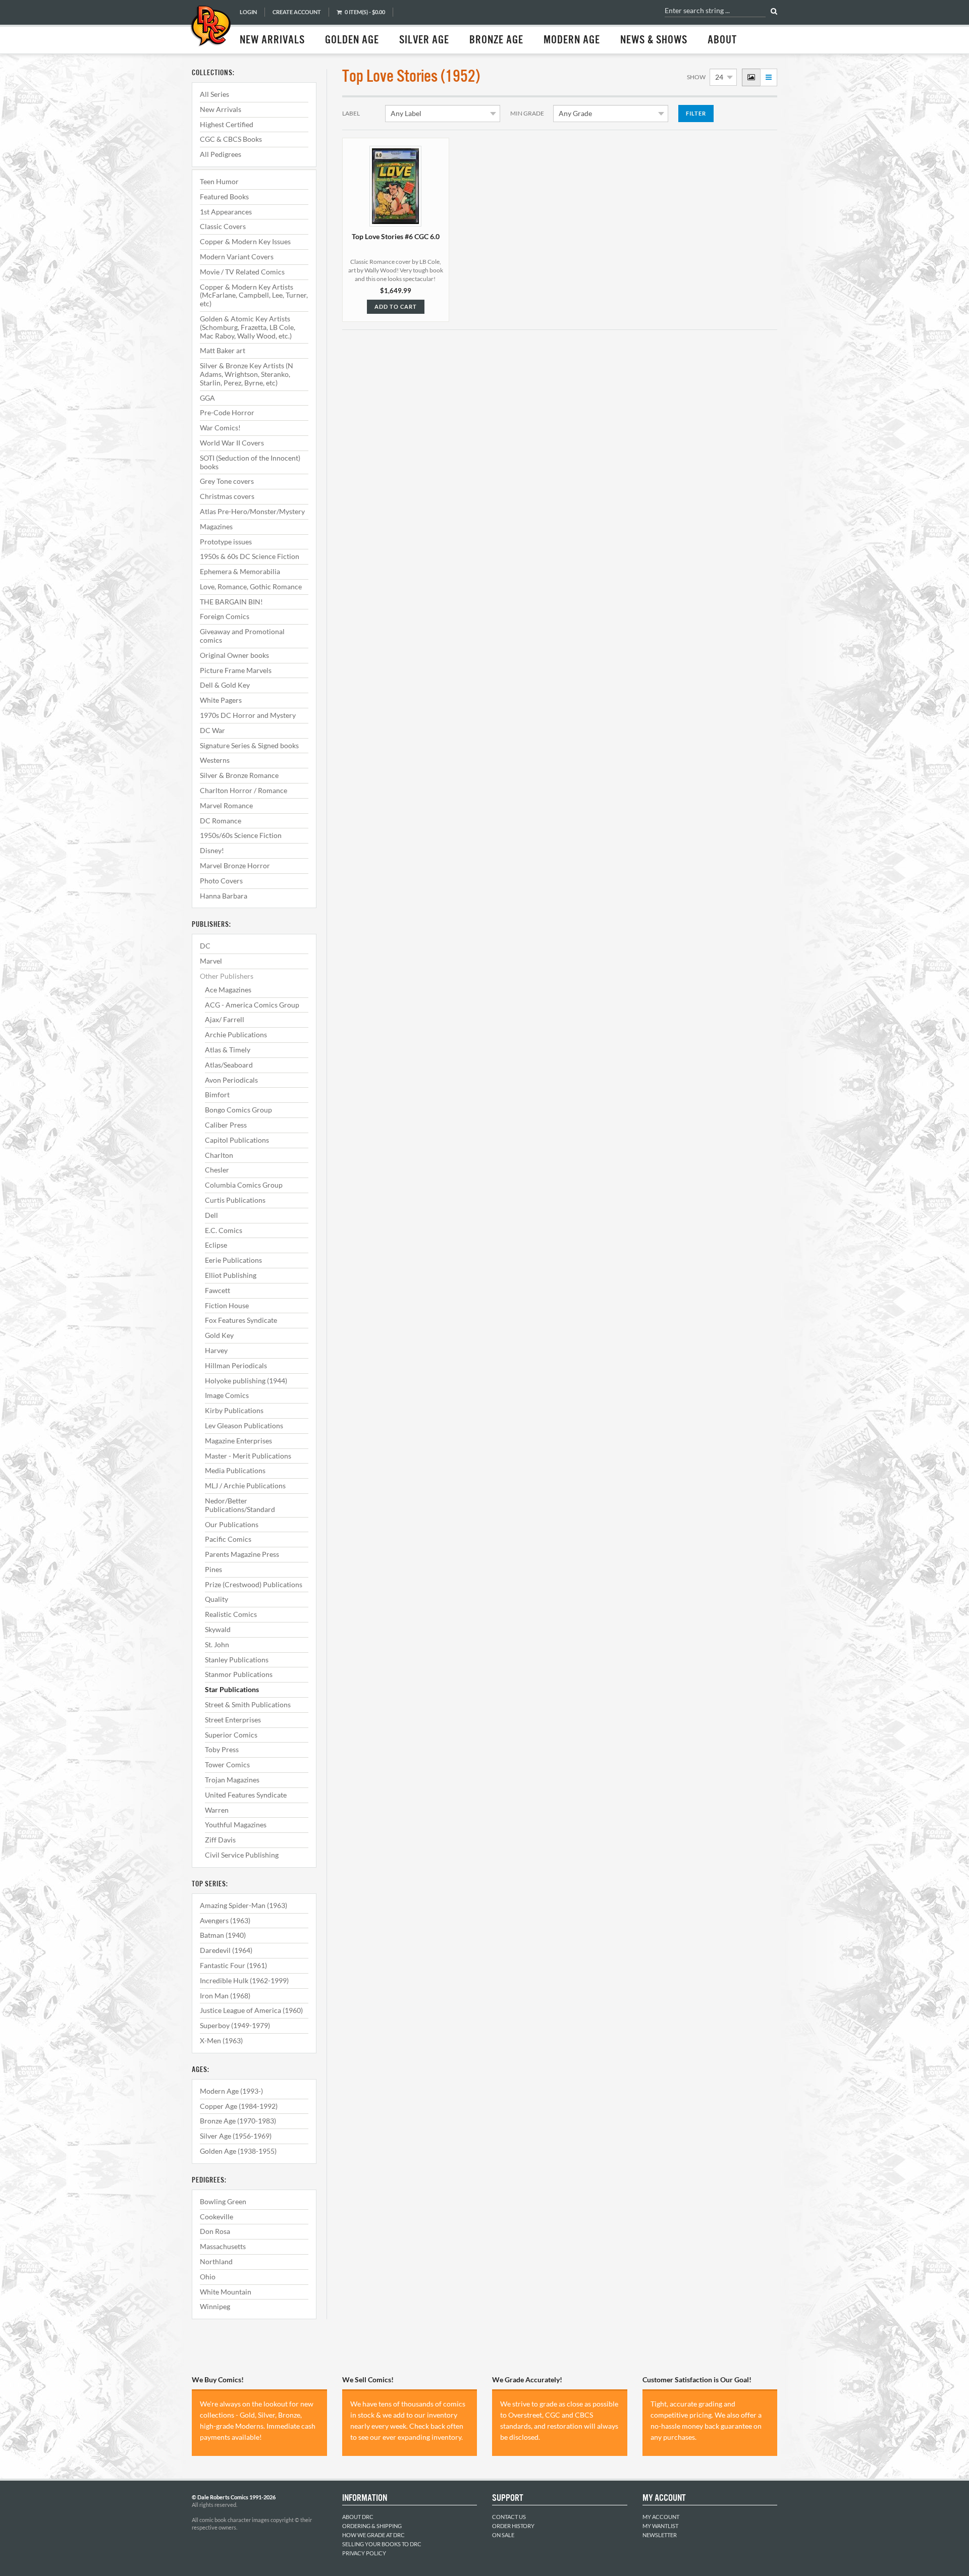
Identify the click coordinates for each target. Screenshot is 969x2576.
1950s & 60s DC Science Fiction (250, 556)
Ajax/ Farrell (225, 1019)
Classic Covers (223, 226)
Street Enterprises (233, 1720)
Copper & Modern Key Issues (245, 241)
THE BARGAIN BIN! (231, 602)
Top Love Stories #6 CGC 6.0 (396, 236)
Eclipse (216, 1245)
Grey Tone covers (227, 481)
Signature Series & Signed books (249, 745)
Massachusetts (223, 2246)
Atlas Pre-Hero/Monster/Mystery (252, 511)
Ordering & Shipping (372, 2526)
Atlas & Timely (228, 1050)
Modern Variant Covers (237, 257)
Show (696, 77)
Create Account (297, 12)
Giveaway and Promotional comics (242, 636)
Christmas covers (227, 496)
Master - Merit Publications (248, 1456)
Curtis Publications (235, 1200)
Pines (213, 1569)
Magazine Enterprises (238, 1441)
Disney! (212, 850)
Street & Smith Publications (248, 1704)
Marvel (211, 961)
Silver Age (424, 40)
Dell (211, 1215)
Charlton (219, 1155)
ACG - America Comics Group (252, 1005)
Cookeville (217, 2217)
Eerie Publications (233, 1260)
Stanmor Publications (239, 1674)
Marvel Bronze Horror (235, 865)
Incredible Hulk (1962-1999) (244, 1980)
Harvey (216, 1350)
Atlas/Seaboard (229, 1065)
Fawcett (218, 1290)
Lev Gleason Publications (244, 1425)
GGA (207, 398)
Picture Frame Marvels (236, 670)
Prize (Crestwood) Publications (254, 1584)
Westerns (215, 760)
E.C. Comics (224, 1230)
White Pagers (221, 700)
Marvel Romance (226, 805)
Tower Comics (227, 1765)
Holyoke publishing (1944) (246, 1381)
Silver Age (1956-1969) (236, 2136)
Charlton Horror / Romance (244, 790)
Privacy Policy (364, 2553)
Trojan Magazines (232, 1780)
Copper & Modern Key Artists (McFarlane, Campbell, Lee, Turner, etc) (254, 295)
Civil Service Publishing (242, 1855)
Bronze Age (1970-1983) (238, 2121)
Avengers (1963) (225, 1920)
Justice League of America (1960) (251, 2010)
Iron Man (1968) (225, 1996)
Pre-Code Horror (227, 412)
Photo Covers (221, 881)
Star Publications (232, 1689)
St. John (217, 1644)
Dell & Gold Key (225, 685)
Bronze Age (496, 40)
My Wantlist (660, 2526)
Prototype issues (226, 542)
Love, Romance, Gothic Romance (251, 586)
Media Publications (235, 1470)
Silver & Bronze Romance (239, 775)
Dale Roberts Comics (210, 27)
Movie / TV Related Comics (242, 272)
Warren (217, 1810)
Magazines (216, 526)
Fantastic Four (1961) (233, 1965)
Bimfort (217, 1095)
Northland (216, 2261)
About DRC (358, 2517)
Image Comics (227, 1395)
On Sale (503, 2535)
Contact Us (509, 2517)
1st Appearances (226, 212)
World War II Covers (232, 443)
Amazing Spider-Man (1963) (244, 1905)
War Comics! (220, 428)
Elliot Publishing (231, 1275)
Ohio (208, 2277)
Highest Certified (227, 124)
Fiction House (227, 1305)
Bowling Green (223, 2201)
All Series (214, 94)
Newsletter (660, 2535)
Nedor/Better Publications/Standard (240, 1505)
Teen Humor (219, 181)
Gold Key (219, 1335)
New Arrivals (272, 40)
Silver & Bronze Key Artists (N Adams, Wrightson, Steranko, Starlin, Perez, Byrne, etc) (247, 374)
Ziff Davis (220, 1840)
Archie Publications (236, 1034)
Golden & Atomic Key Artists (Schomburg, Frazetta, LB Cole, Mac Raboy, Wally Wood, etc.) (248, 327)
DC (205, 946)
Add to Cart (396, 306)
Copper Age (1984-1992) (239, 2106)
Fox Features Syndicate (241, 1320)
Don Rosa (215, 2231)
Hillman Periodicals (236, 1365)
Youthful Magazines (236, 1825)
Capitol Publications (237, 1140)
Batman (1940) (223, 1935)
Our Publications (232, 1524)
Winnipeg (215, 2306)
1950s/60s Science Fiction (241, 835)
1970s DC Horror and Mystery (248, 715)
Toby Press (222, 1749)
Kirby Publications (234, 1410)
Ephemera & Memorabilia (240, 571)
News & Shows (654, 40)
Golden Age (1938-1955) (238, 2151)
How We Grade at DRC (373, 2535)
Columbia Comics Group (244, 1185)
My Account (661, 2517)
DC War (212, 730)
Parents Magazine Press (242, 1554)
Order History (513, 2526)
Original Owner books (234, 655)
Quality (217, 1599)
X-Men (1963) (221, 2040)
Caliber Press (226, 1125)
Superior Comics (231, 1735)
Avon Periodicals (231, 1080)
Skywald (218, 1629)
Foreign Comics (225, 616)
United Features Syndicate (246, 1795)
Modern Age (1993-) (231, 2091)
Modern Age (572, 40)
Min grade (527, 113)
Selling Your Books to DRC (382, 2544)
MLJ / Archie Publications (245, 1486)
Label (351, 113)
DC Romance (221, 821)
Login (248, 12)
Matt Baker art (223, 350)
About (722, 40)
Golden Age (352, 40)
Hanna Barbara (224, 896)
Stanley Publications (237, 1660)
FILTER (696, 113)
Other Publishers (227, 976)
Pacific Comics (228, 1539)
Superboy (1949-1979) (235, 2025)
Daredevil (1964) (226, 1950)
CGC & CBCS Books (231, 139)
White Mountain (226, 2292)
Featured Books (224, 197)
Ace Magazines (228, 990)
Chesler (217, 1170)
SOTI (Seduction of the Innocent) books (250, 462)
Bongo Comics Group (238, 1110)
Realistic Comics (231, 1614)
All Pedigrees (221, 154)
